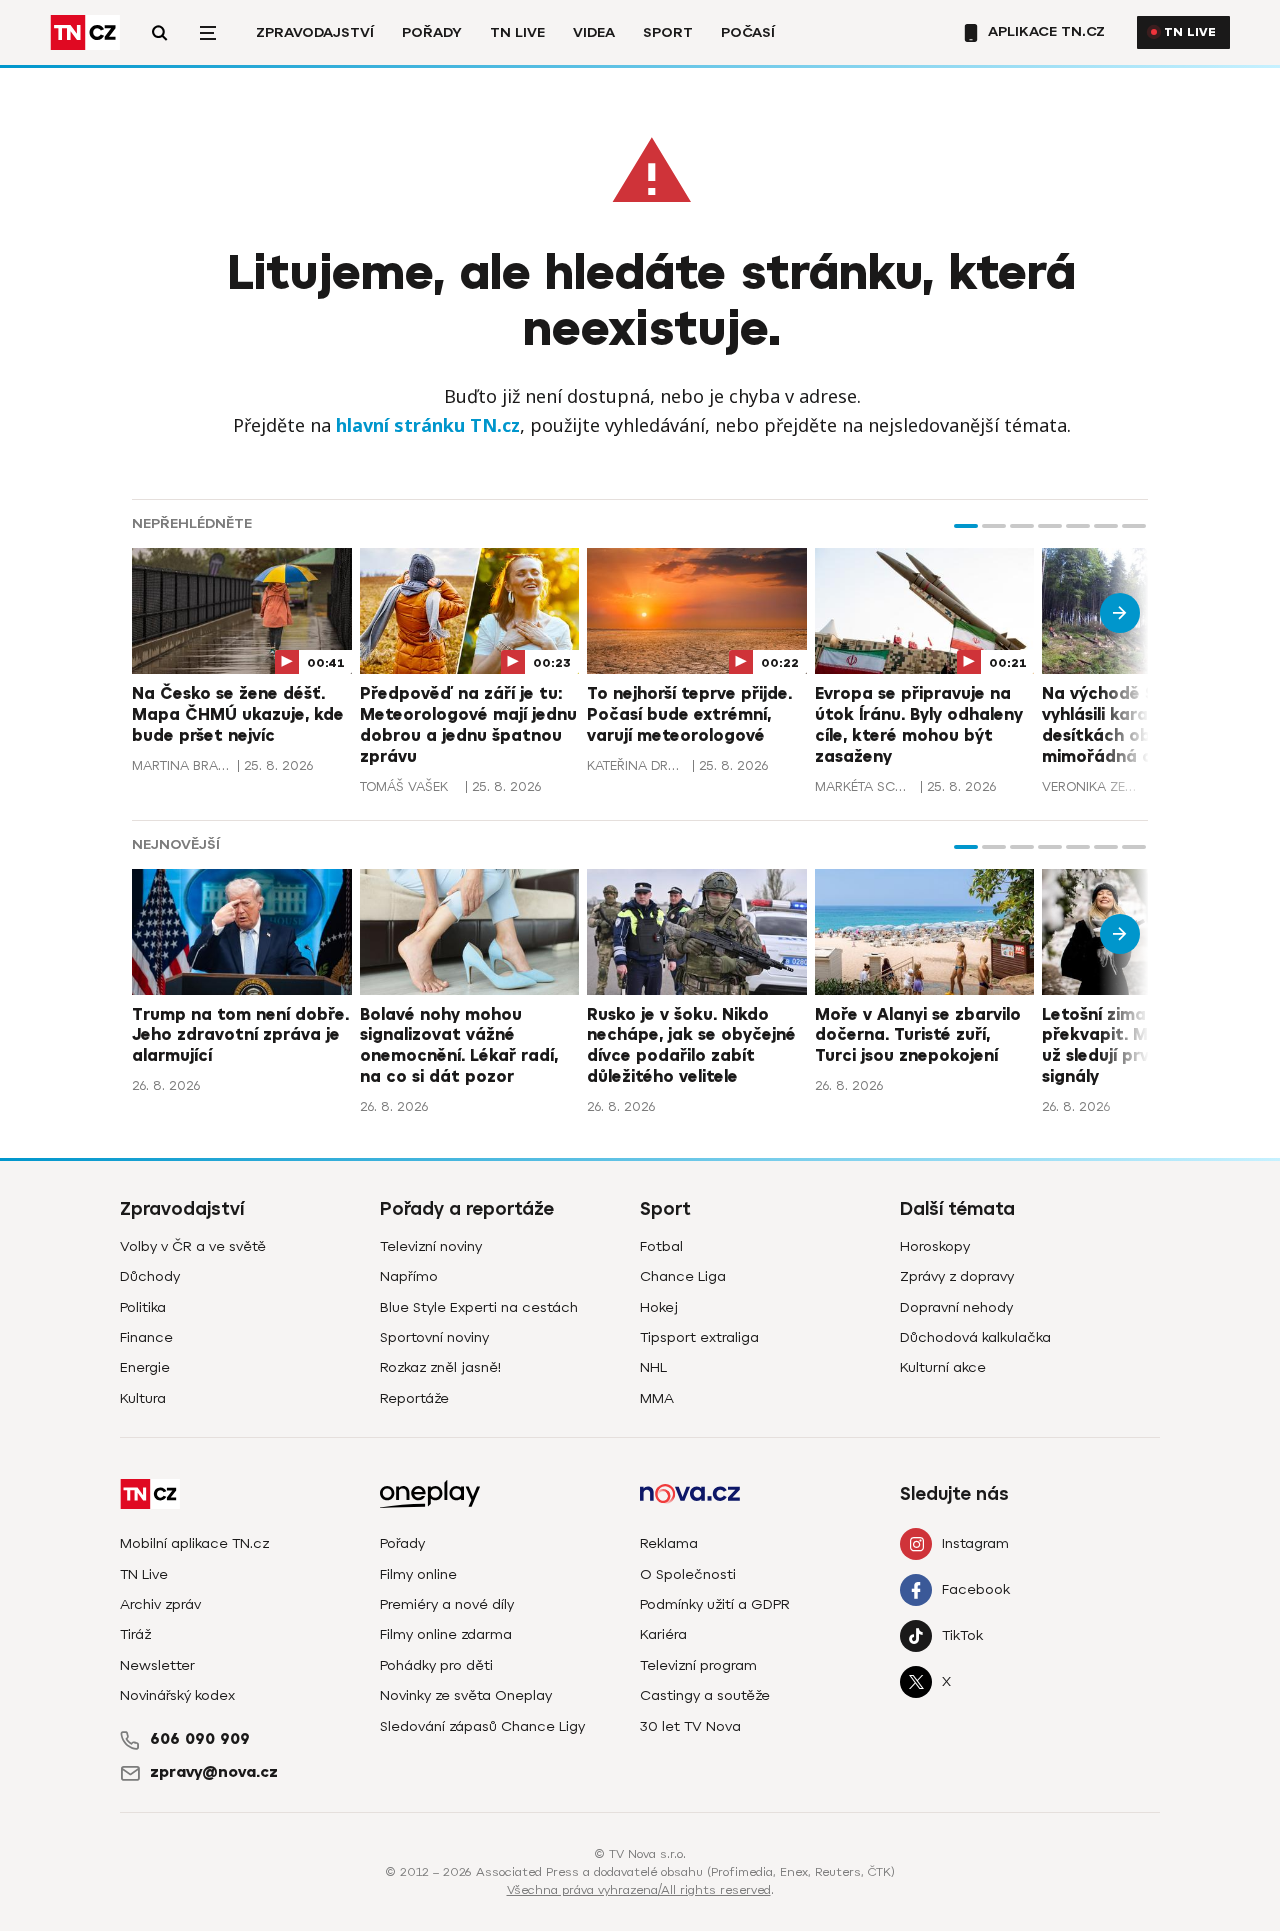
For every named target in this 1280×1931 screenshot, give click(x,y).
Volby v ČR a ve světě (193, 1246)
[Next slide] (1120, 613)
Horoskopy (935, 1246)
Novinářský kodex (177, 1695)
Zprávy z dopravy (957, 1276)
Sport (668, 32)
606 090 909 (200, 1739)
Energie (145, 1367)
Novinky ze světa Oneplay (466, 1695)
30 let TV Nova (690, 1726)
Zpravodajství (315, 32)
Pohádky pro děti (436, 1665)
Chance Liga (683, 1276)
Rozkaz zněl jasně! (440, 1367)
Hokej (659, 1307)
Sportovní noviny (434, 1337)
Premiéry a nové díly (447, 1604)
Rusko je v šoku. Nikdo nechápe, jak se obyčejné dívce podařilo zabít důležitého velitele (691, 1046)
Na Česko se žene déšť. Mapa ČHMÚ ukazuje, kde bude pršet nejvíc (238, 715)
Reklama (669, 1543)
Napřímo (409, 1276)
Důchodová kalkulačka (975, 1337)
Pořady (432, 32)
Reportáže (414, 1398)
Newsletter (157, 1665)
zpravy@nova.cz (214, 1772)
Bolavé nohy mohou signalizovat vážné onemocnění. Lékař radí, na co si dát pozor (459, 1046)
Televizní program (698, 1665)
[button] (966, 526)
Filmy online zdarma (446, 1634)
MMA (657, 1398)
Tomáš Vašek (404, 786)
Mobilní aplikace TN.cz (194, 1543)
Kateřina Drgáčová (637, 765)
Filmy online (418, 1574)
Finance (146, 1337)
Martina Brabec (182, 765)
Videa (594, 32)
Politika (143, 1307)
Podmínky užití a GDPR (715, 1604)
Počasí (748, 32)
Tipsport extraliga (699, 1337)
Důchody (150, 1276)
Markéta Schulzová (865, 786)
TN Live (517, 32)
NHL (653, 1367)
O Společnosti (688, 1574)
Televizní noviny (431, 1246)
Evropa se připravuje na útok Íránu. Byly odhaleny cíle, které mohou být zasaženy (919, 725)
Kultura (143, 1398)
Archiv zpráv (160, 1604)
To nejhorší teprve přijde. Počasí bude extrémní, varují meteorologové (689, 715)
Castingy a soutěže (705, 1695)
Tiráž (135, 1634)
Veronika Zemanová (1092, 786)
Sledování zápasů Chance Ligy (482, 1726)
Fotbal (661, 1246)
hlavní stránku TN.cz (428, 425)
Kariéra (663, 1634)
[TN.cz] (85, 32)
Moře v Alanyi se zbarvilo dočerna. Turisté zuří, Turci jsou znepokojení (918, 1036)
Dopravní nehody (956, 1307)
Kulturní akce (943, 1367)
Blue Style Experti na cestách (479, 1307)
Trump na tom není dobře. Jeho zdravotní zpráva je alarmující (240, 1036)
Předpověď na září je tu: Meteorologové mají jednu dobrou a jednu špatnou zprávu (468, 725)
